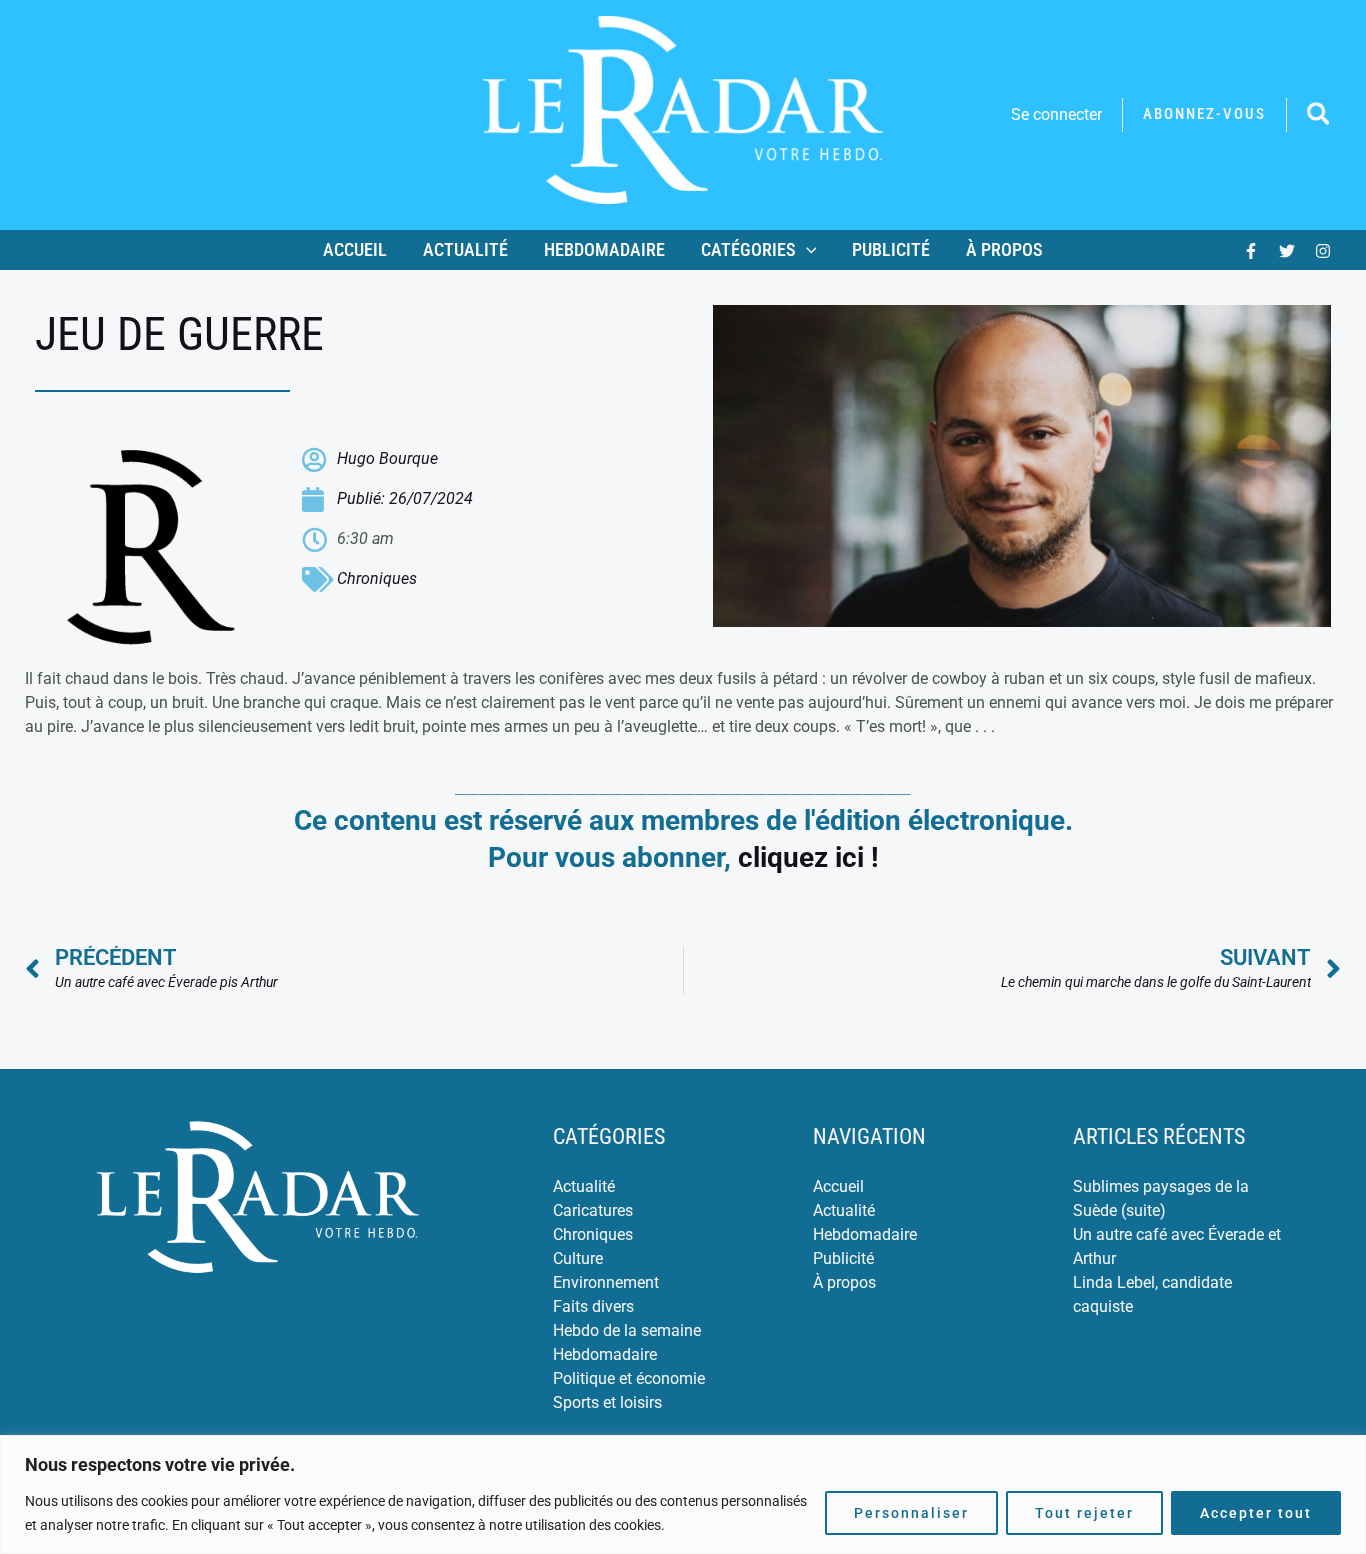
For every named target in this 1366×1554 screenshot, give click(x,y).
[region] (683, 1494)
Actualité (465, 249)
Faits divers (593, 1306)
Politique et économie (629, 1378)
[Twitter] (1287, 251)
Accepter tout (1256, 1513)
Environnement (606, 1282)
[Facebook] (1251, 251)
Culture (578, 1258)
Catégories (748, 249)
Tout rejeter (1084, 1513)
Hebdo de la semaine (627, 1330)
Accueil (355, 249)
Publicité (891, 249)
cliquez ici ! (808, 857)
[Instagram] (1323, 251)
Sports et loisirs (607, 1402)
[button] (1204, 114)
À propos (1004, 249)
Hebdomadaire (604, 249)
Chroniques (377, 578)
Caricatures (593, 1210)
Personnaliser (911, 1513)
